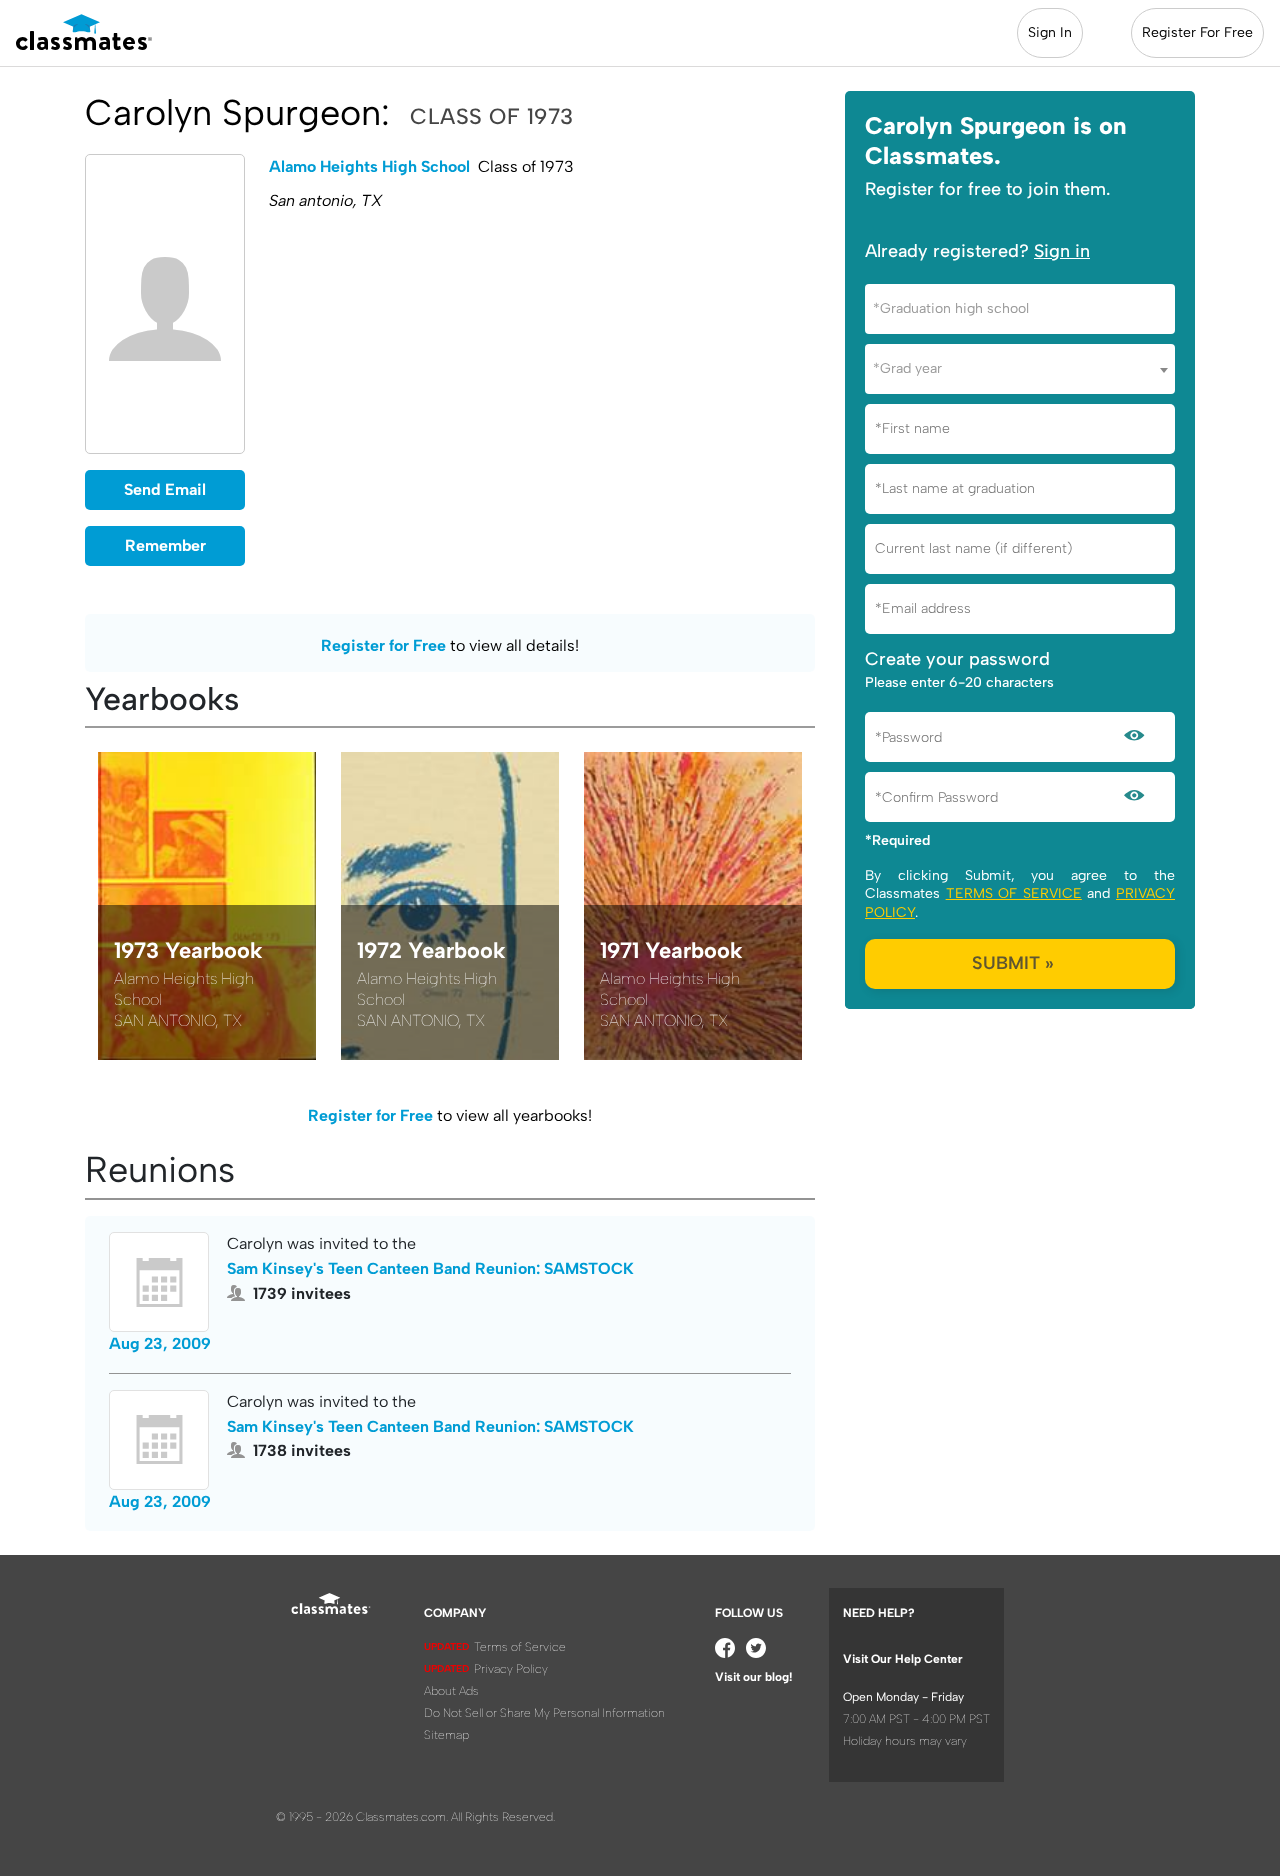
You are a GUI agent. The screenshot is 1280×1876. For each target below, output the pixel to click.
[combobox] (1020, 309)
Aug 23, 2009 (160, 1343)
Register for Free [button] (383, 645)
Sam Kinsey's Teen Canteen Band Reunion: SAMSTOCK (430, 1268)
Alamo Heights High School (369, 166)
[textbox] (1020, 308)
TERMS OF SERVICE (1014, 893)
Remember (165, 545)
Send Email (165, 489)
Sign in (1062, 251)
